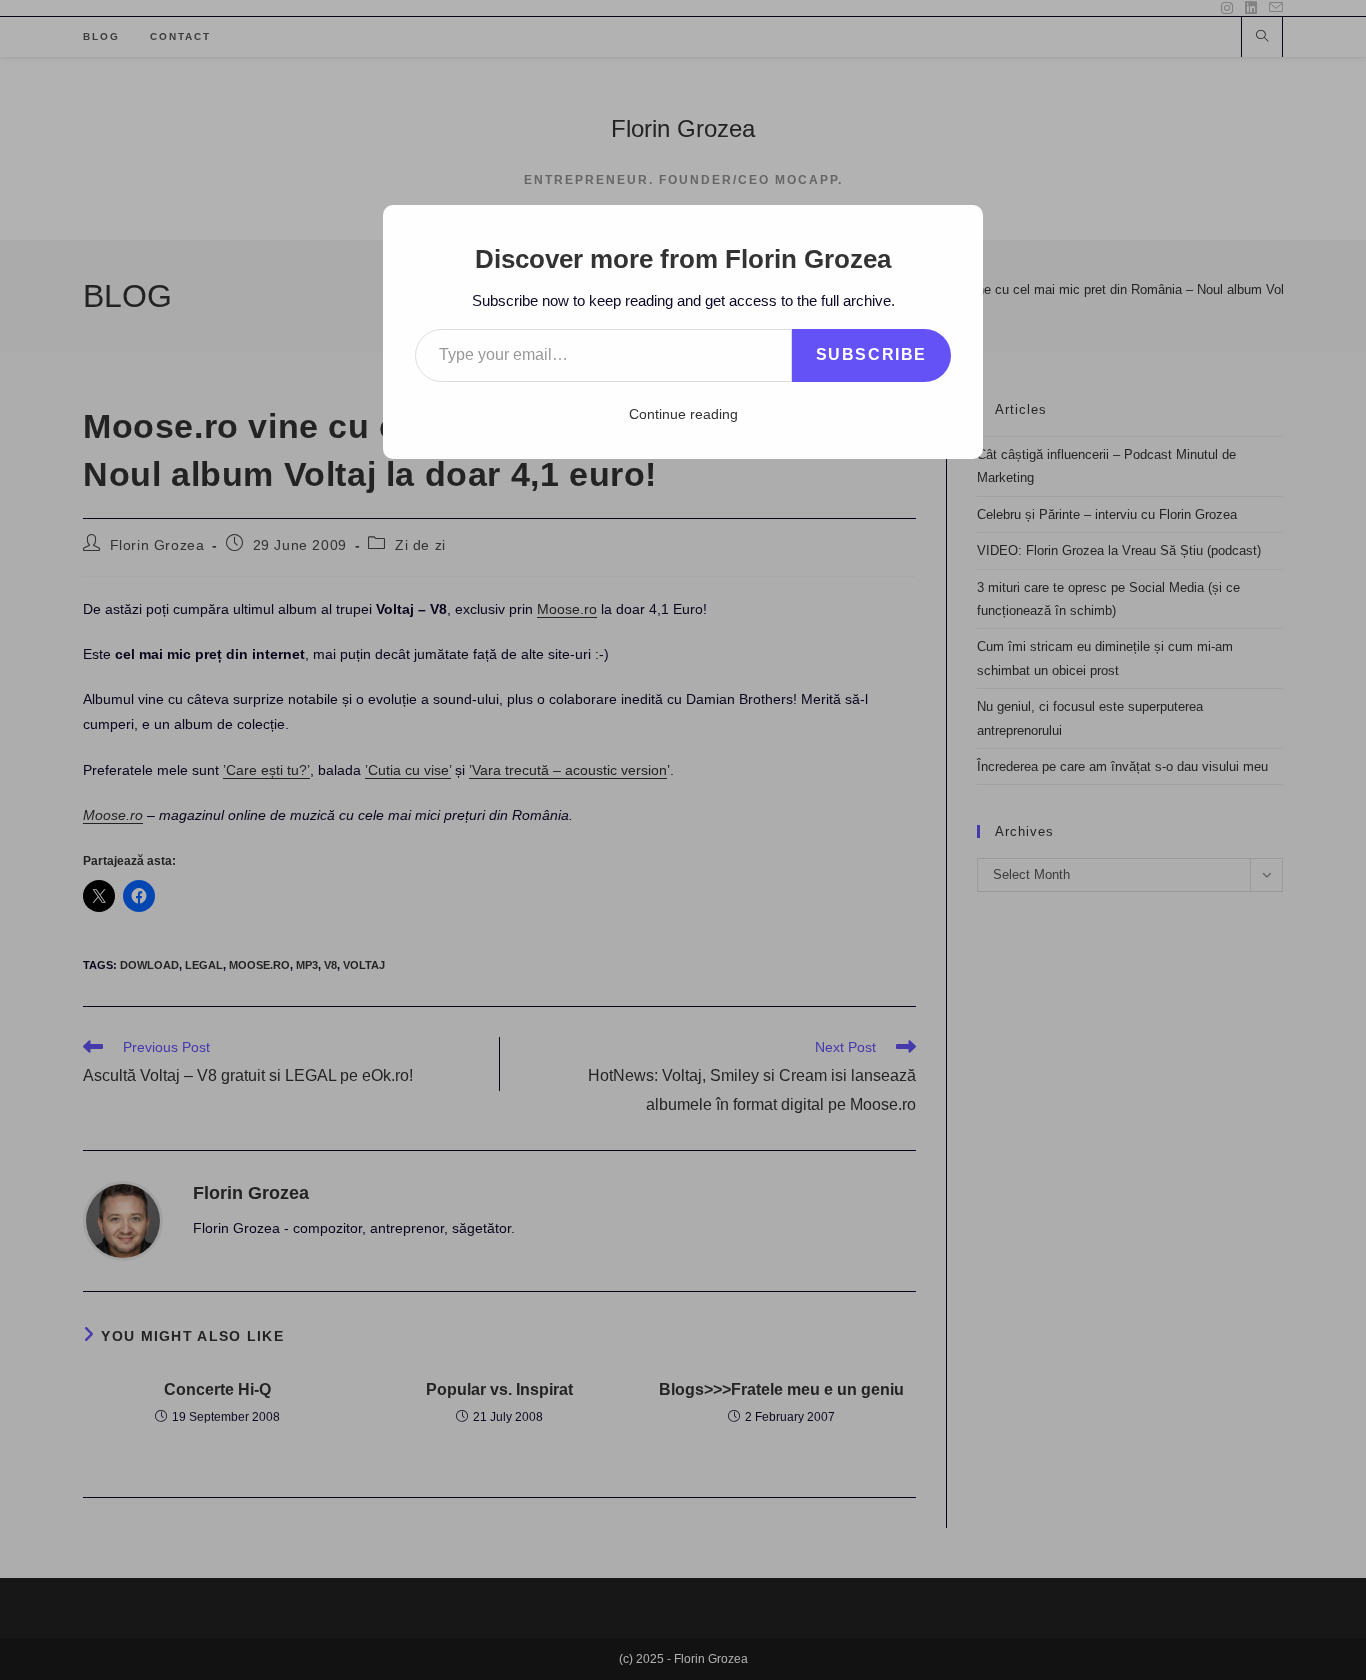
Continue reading (683, 414)
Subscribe (871, 354)
